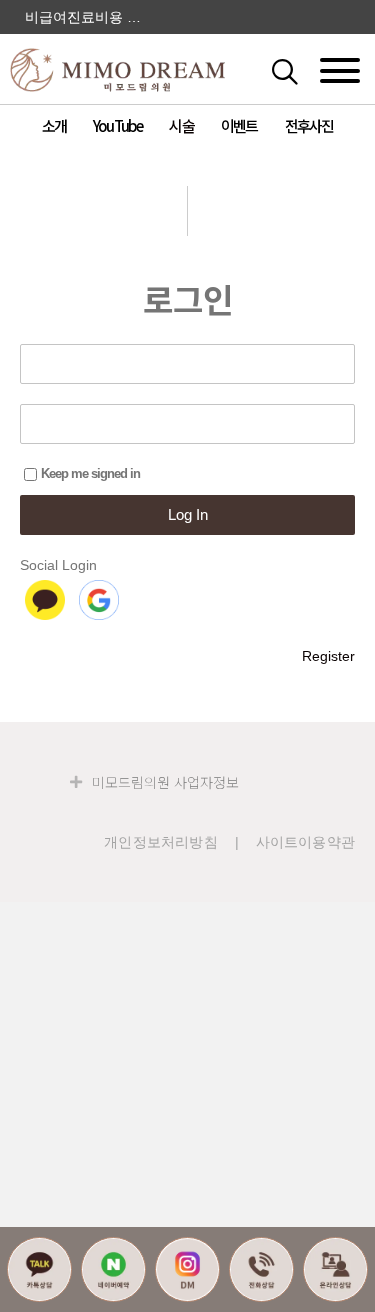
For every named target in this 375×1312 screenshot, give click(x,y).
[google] (99, 600)
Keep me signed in (90, 473)
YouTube (117, 125)
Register (328, 656)
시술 (181, 125)
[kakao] (45, 600)
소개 (54, 125)
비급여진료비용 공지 (89, 17)
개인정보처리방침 (161, 842)
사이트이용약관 (305, 842)
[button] (305, 70)
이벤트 (239, 125)
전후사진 (309, 125)
